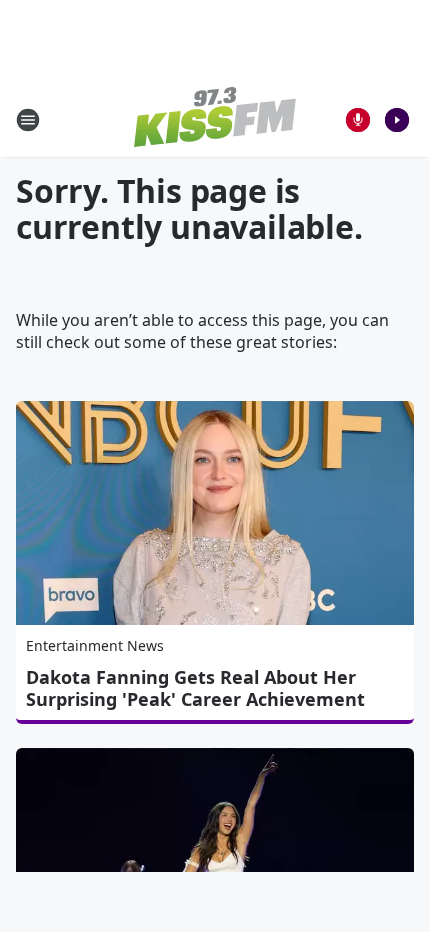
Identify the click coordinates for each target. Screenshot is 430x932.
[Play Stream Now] (397, 120)
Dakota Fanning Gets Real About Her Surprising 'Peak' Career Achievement (195, 688)
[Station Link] (215, 119)
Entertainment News (95, 645)
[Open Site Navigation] (28, 120)
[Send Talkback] (358, 120)
